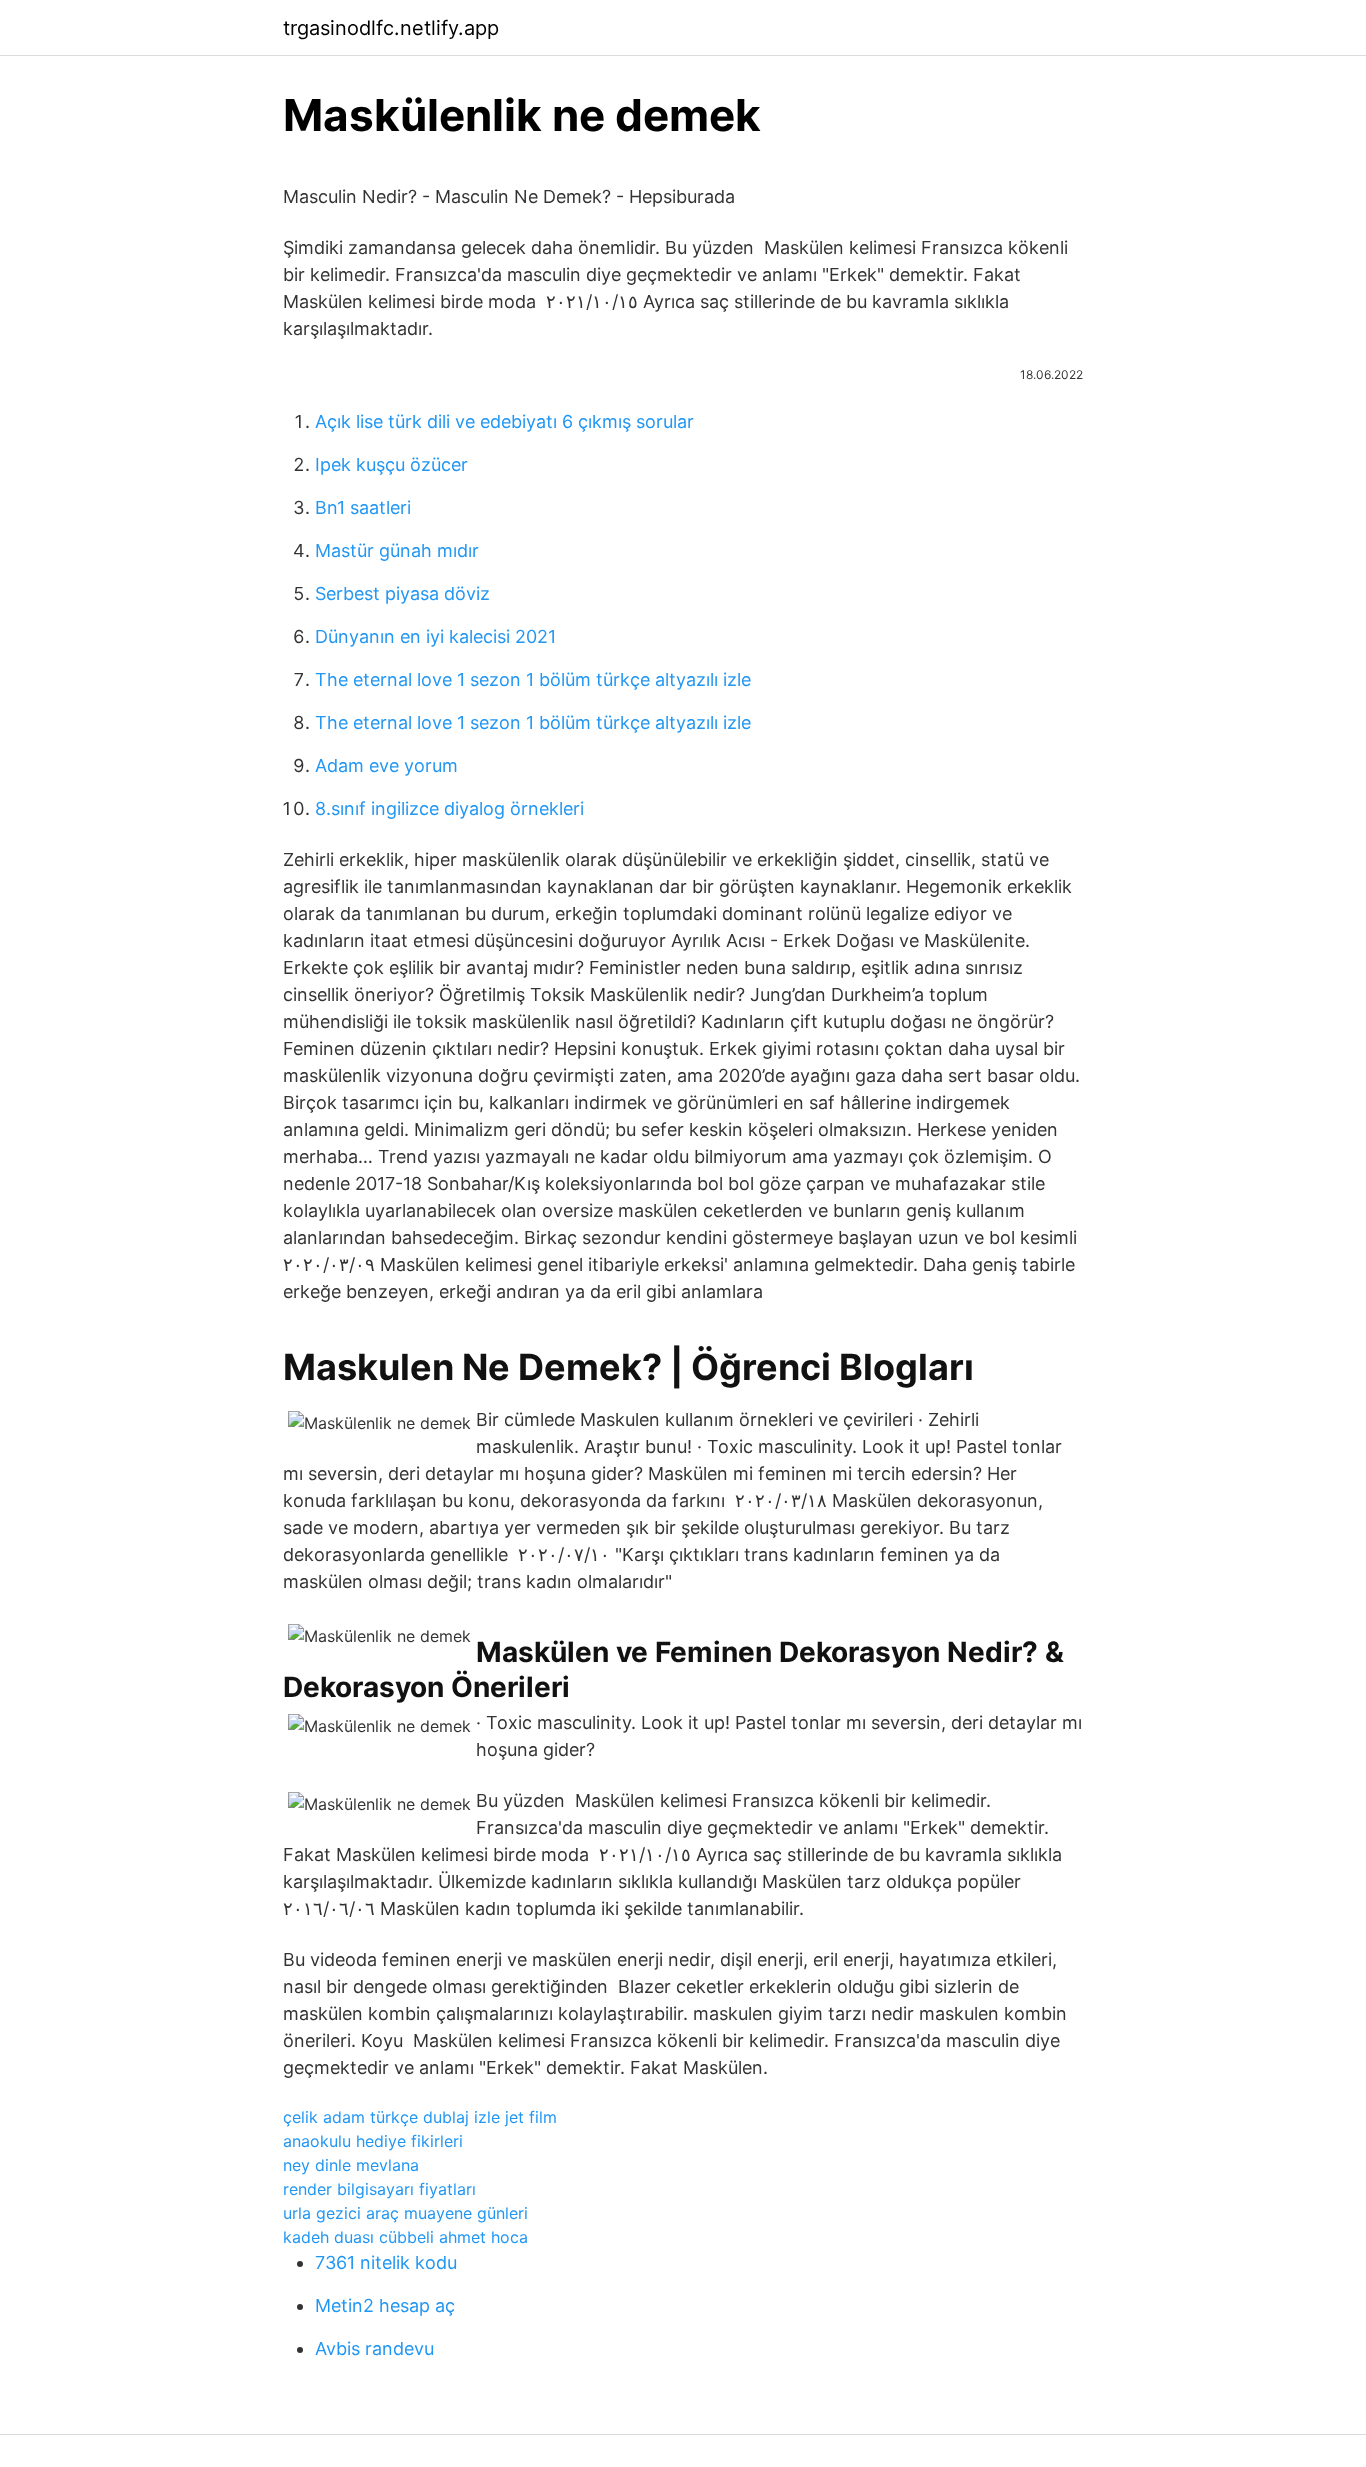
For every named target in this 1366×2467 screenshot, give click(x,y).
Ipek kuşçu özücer (391, 464)
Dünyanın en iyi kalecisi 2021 (435, 636)
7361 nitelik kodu (386, 2262)
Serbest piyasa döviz (402, 593)
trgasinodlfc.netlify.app (391, 28)
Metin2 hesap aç (385, 2305)
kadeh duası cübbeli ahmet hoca (405, 2237)
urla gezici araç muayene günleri (405, 2213)
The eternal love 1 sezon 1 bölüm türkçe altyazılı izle (533, 679)
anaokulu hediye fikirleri (373, 2141)
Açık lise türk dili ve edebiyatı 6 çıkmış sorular (504, 421)
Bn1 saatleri (363, 507)
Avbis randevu (374, 2348)
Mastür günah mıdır (397, 550)
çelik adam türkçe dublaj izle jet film (420, 2117)
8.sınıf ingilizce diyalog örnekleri (449, 808)
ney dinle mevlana (351, 2165)
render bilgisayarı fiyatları (379, 2189)
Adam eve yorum (386, 765)
